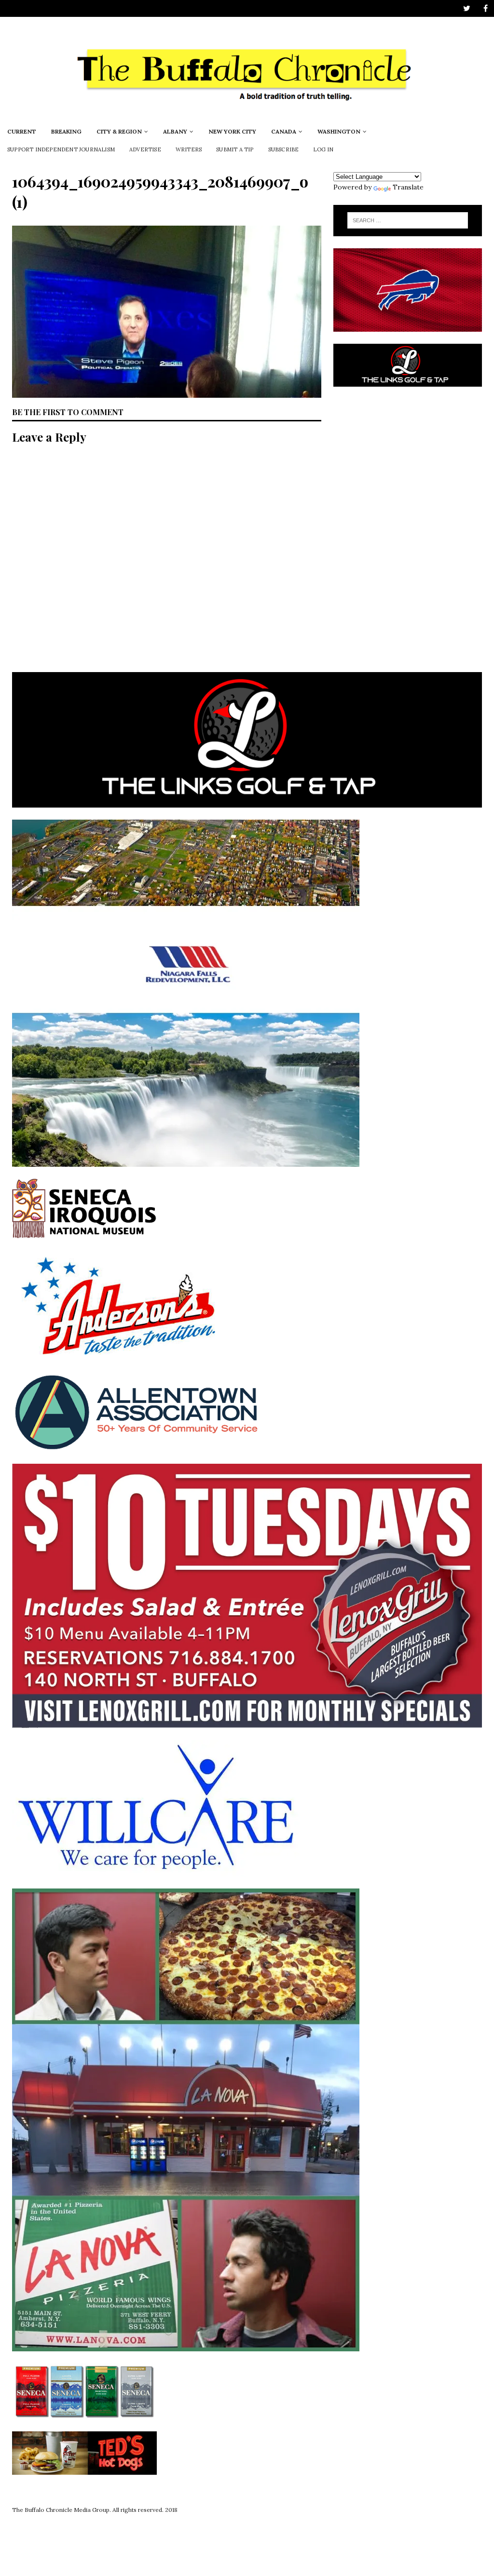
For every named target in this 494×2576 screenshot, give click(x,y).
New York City (232, 131)
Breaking (66, 131)
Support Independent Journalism (61, 149)
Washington (339, 131)
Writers (189, 149)
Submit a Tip (235, 149)
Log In (323, 149)
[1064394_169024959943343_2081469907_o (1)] (167, 392)
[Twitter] (467, 8)
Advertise (145, 149)
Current (22, 131)
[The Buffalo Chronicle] (247, 117)
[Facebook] (486, 8)
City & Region (119, 131)
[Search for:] (408, 220)
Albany (175, 131)
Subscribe (284, 149)
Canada (284, 131)
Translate (408, 187)
